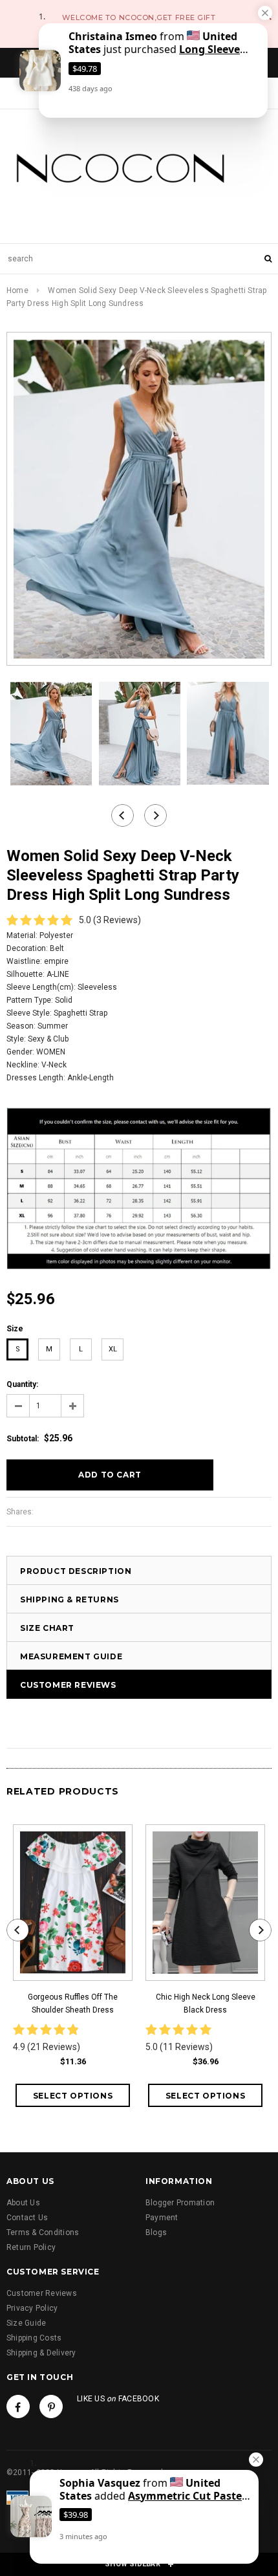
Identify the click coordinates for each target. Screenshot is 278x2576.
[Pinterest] (51, 2407)
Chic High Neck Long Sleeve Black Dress (206, 2003)
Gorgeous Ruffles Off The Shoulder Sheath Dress (73, 2003)
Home (17, 290)
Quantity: (22, 1384)
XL (113, 1349)
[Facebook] (18, 2407)
